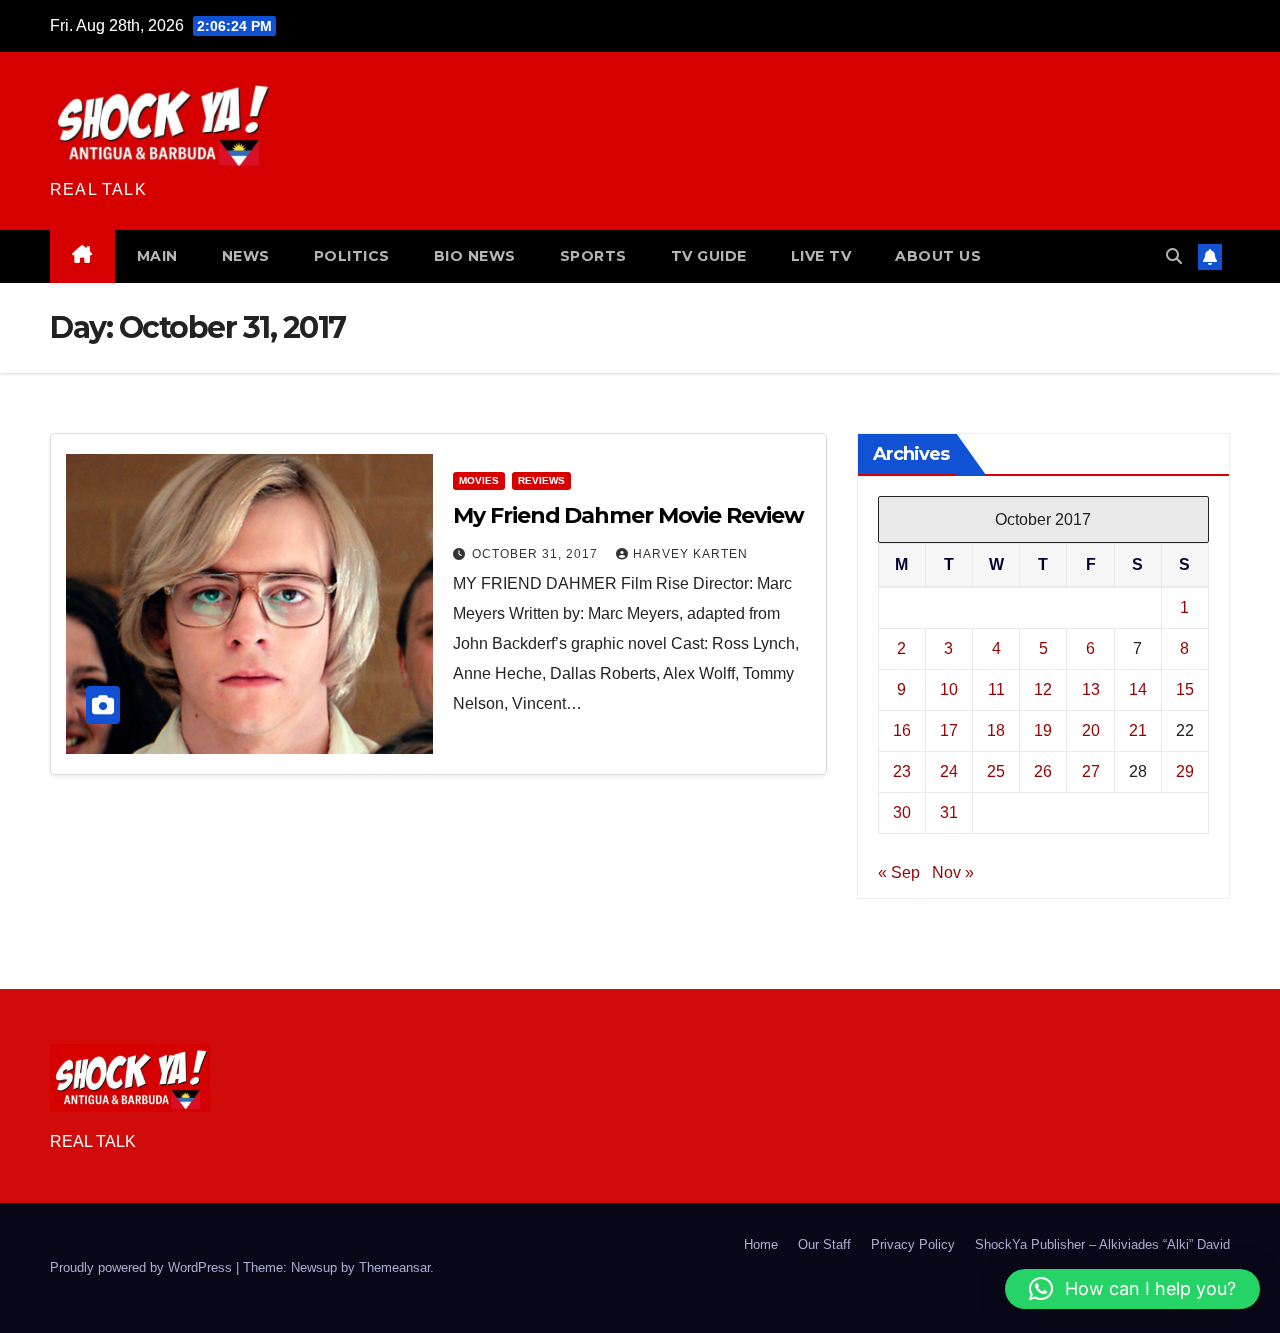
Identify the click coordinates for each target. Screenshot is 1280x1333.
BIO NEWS (475, 256)
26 (1043, 771)
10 (949, 689)
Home (761, 1244)
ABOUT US (938, 256)
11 (996, 689)
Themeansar (394, 1267)
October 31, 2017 (537, 554)
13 (1091, 689)
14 (1138, 689)
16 (902, 730)
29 (1185, 771)
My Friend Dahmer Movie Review (628, 515)
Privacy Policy (913, 1244)
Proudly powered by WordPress (143, 1267)
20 (1091, 730)
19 (1043, 730)
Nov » (953, 872)
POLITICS (352, 256)
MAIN (157, 256)
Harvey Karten (690, 554)
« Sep (899, 872)
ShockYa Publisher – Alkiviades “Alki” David (1102, 1244)
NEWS (246, 256)
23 (902, 771)
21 (1138, 730)
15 (1185, 689)
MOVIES (479, 480)
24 (949, 771)
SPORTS (593, 256)
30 (902, 812)
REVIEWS (541, 480)
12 (1043, 689)
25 (996, 771)
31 (949, 812)
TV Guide (709, 256)
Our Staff (824, 1244)
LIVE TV (821, 256)
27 (1091, 771)
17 (949, 730)
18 (996, 730)
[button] (1174, 256)
